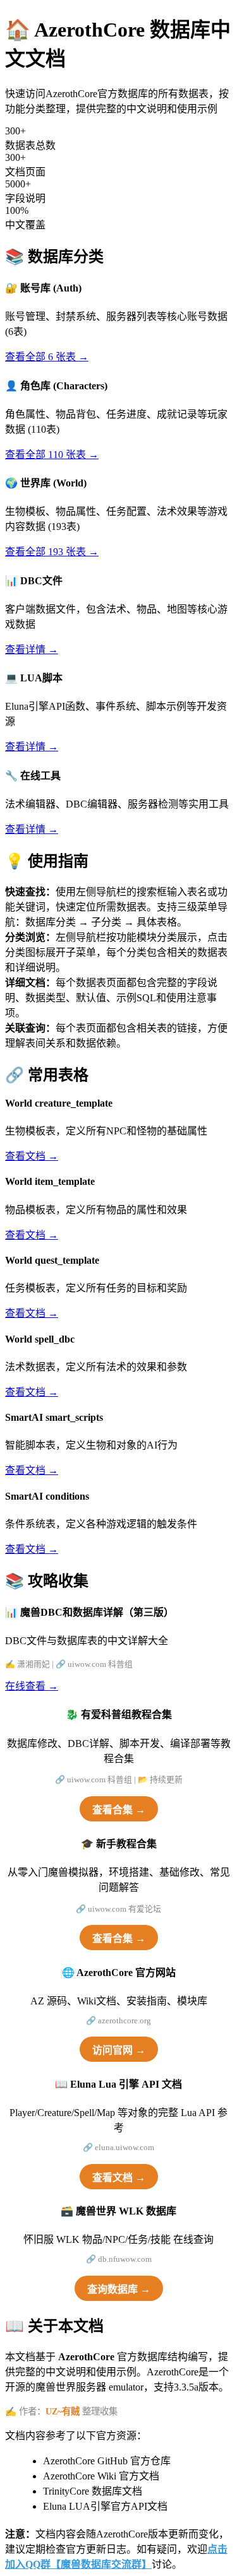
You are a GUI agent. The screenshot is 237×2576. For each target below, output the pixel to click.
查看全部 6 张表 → (47, 357)
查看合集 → (119, 1810)
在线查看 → (32, 1686)
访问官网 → (119, 2050)
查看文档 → (32, 1156)
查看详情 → (32, 650)
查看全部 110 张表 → (52, 455)
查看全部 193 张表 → (52, 552)
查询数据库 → (119, 2289)
